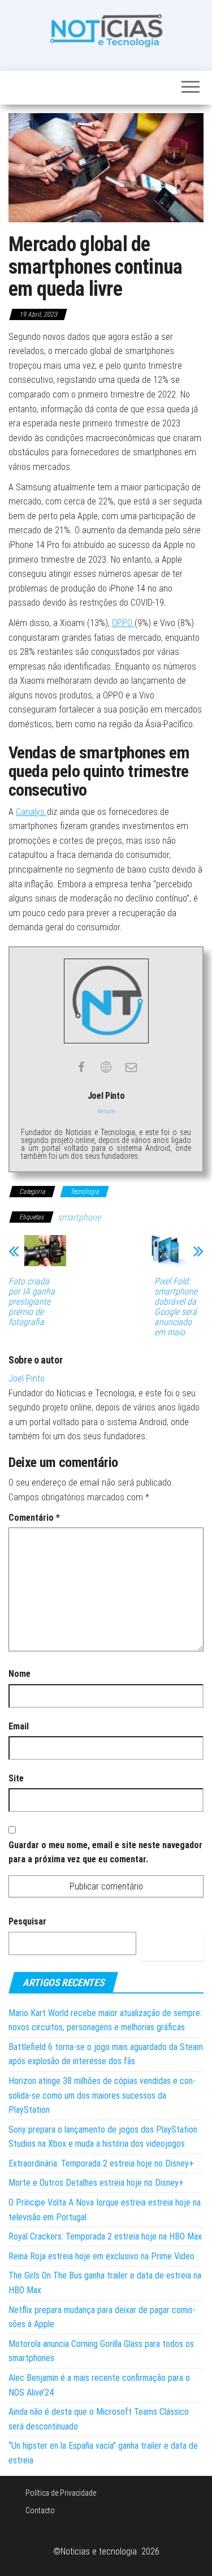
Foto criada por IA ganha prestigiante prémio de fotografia (32, 1302)
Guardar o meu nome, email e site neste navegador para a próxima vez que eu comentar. (105, 1852)
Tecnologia (85, 1192)
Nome (20, 1674)
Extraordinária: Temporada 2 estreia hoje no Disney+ (101, 2163)
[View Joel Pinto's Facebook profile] (81, 1067)
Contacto (40, 2510)
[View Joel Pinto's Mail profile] (131, 1067)
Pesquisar (27, 1921)
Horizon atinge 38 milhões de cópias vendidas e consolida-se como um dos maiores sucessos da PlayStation (102, 2095)
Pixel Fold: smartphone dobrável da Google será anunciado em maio (176, 1307)
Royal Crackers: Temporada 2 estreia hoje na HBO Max (105, 2236)
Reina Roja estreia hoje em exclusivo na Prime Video (101, 2256)
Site (16, 1778)
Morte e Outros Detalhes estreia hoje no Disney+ (96, 2183)
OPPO (123, 623)
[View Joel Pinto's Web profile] (106, 1067)
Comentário (34, 1518)
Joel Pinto (27, 1378)
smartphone (79, 1217)
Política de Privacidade (61, 2493)
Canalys (31, 812)
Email (19, 1726)
